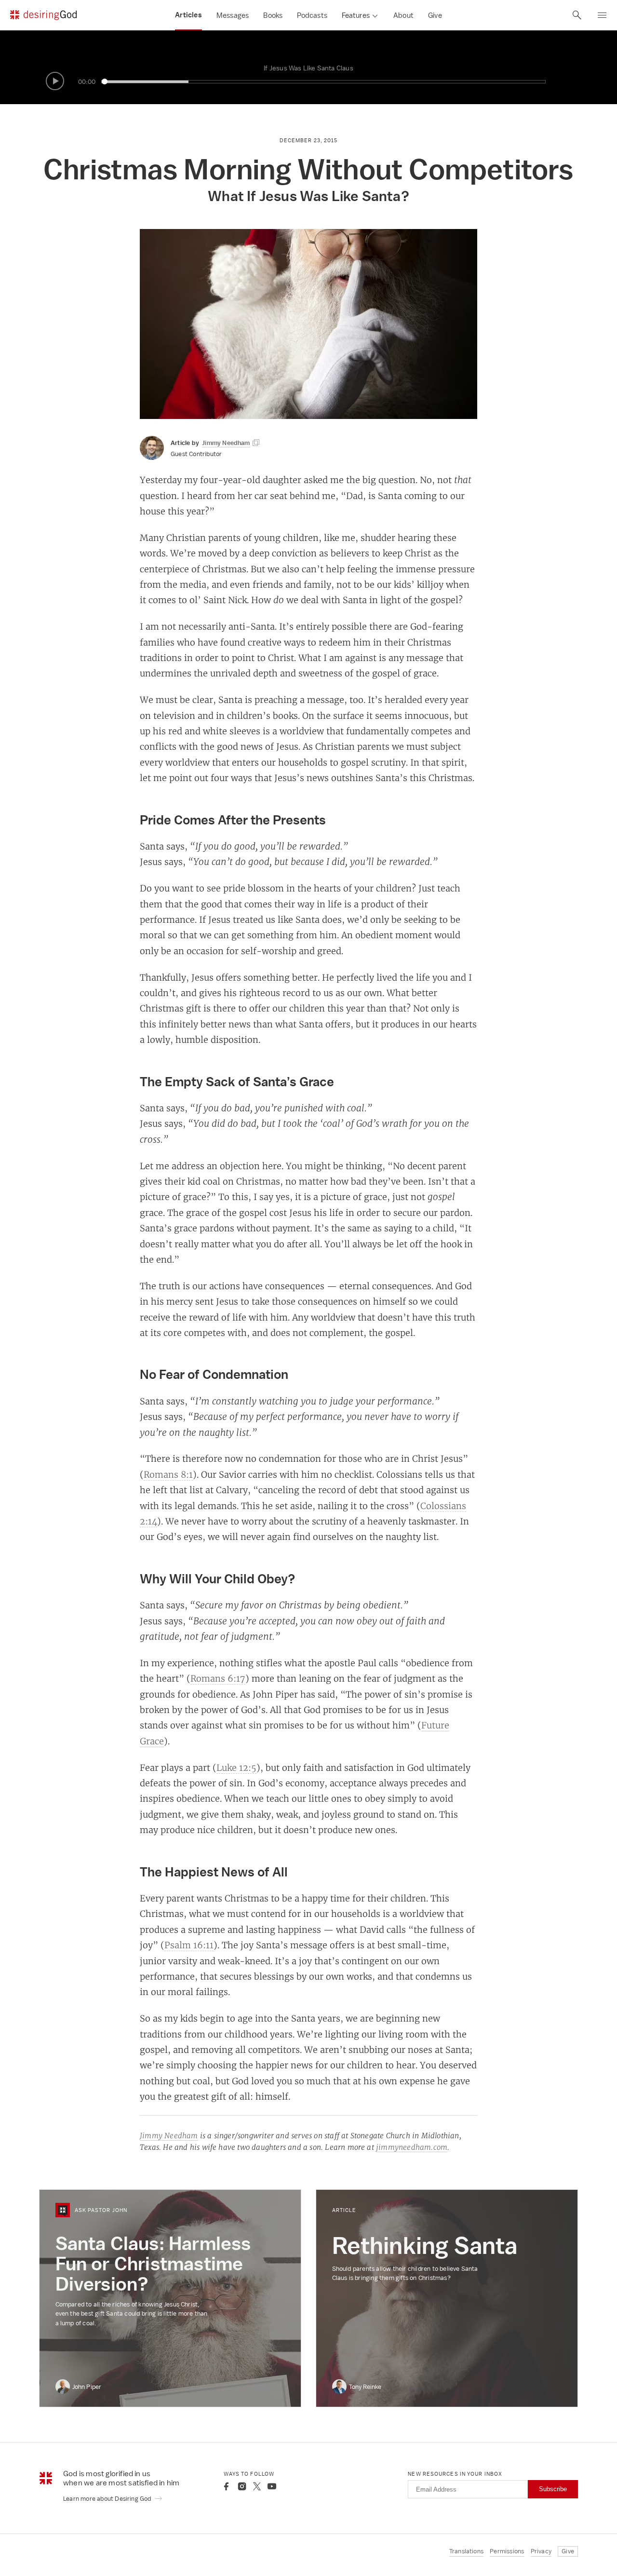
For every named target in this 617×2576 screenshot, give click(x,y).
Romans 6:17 (218, 1678)
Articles (188, 15)
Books (273, 15)
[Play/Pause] (55, 81)
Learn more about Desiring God (108, 2499)
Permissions (507, 2551)
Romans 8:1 (168, 1474)
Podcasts (312, 15)
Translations (466, 2551)
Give (435, 15)
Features (356, 15)
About (403, 15)
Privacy (541, 2551)
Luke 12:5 (236, 1767)
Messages (233, 15)
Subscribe (553, 2489)
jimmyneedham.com (412, 2147)
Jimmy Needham (169, 2136)
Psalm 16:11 (189, 1945)
